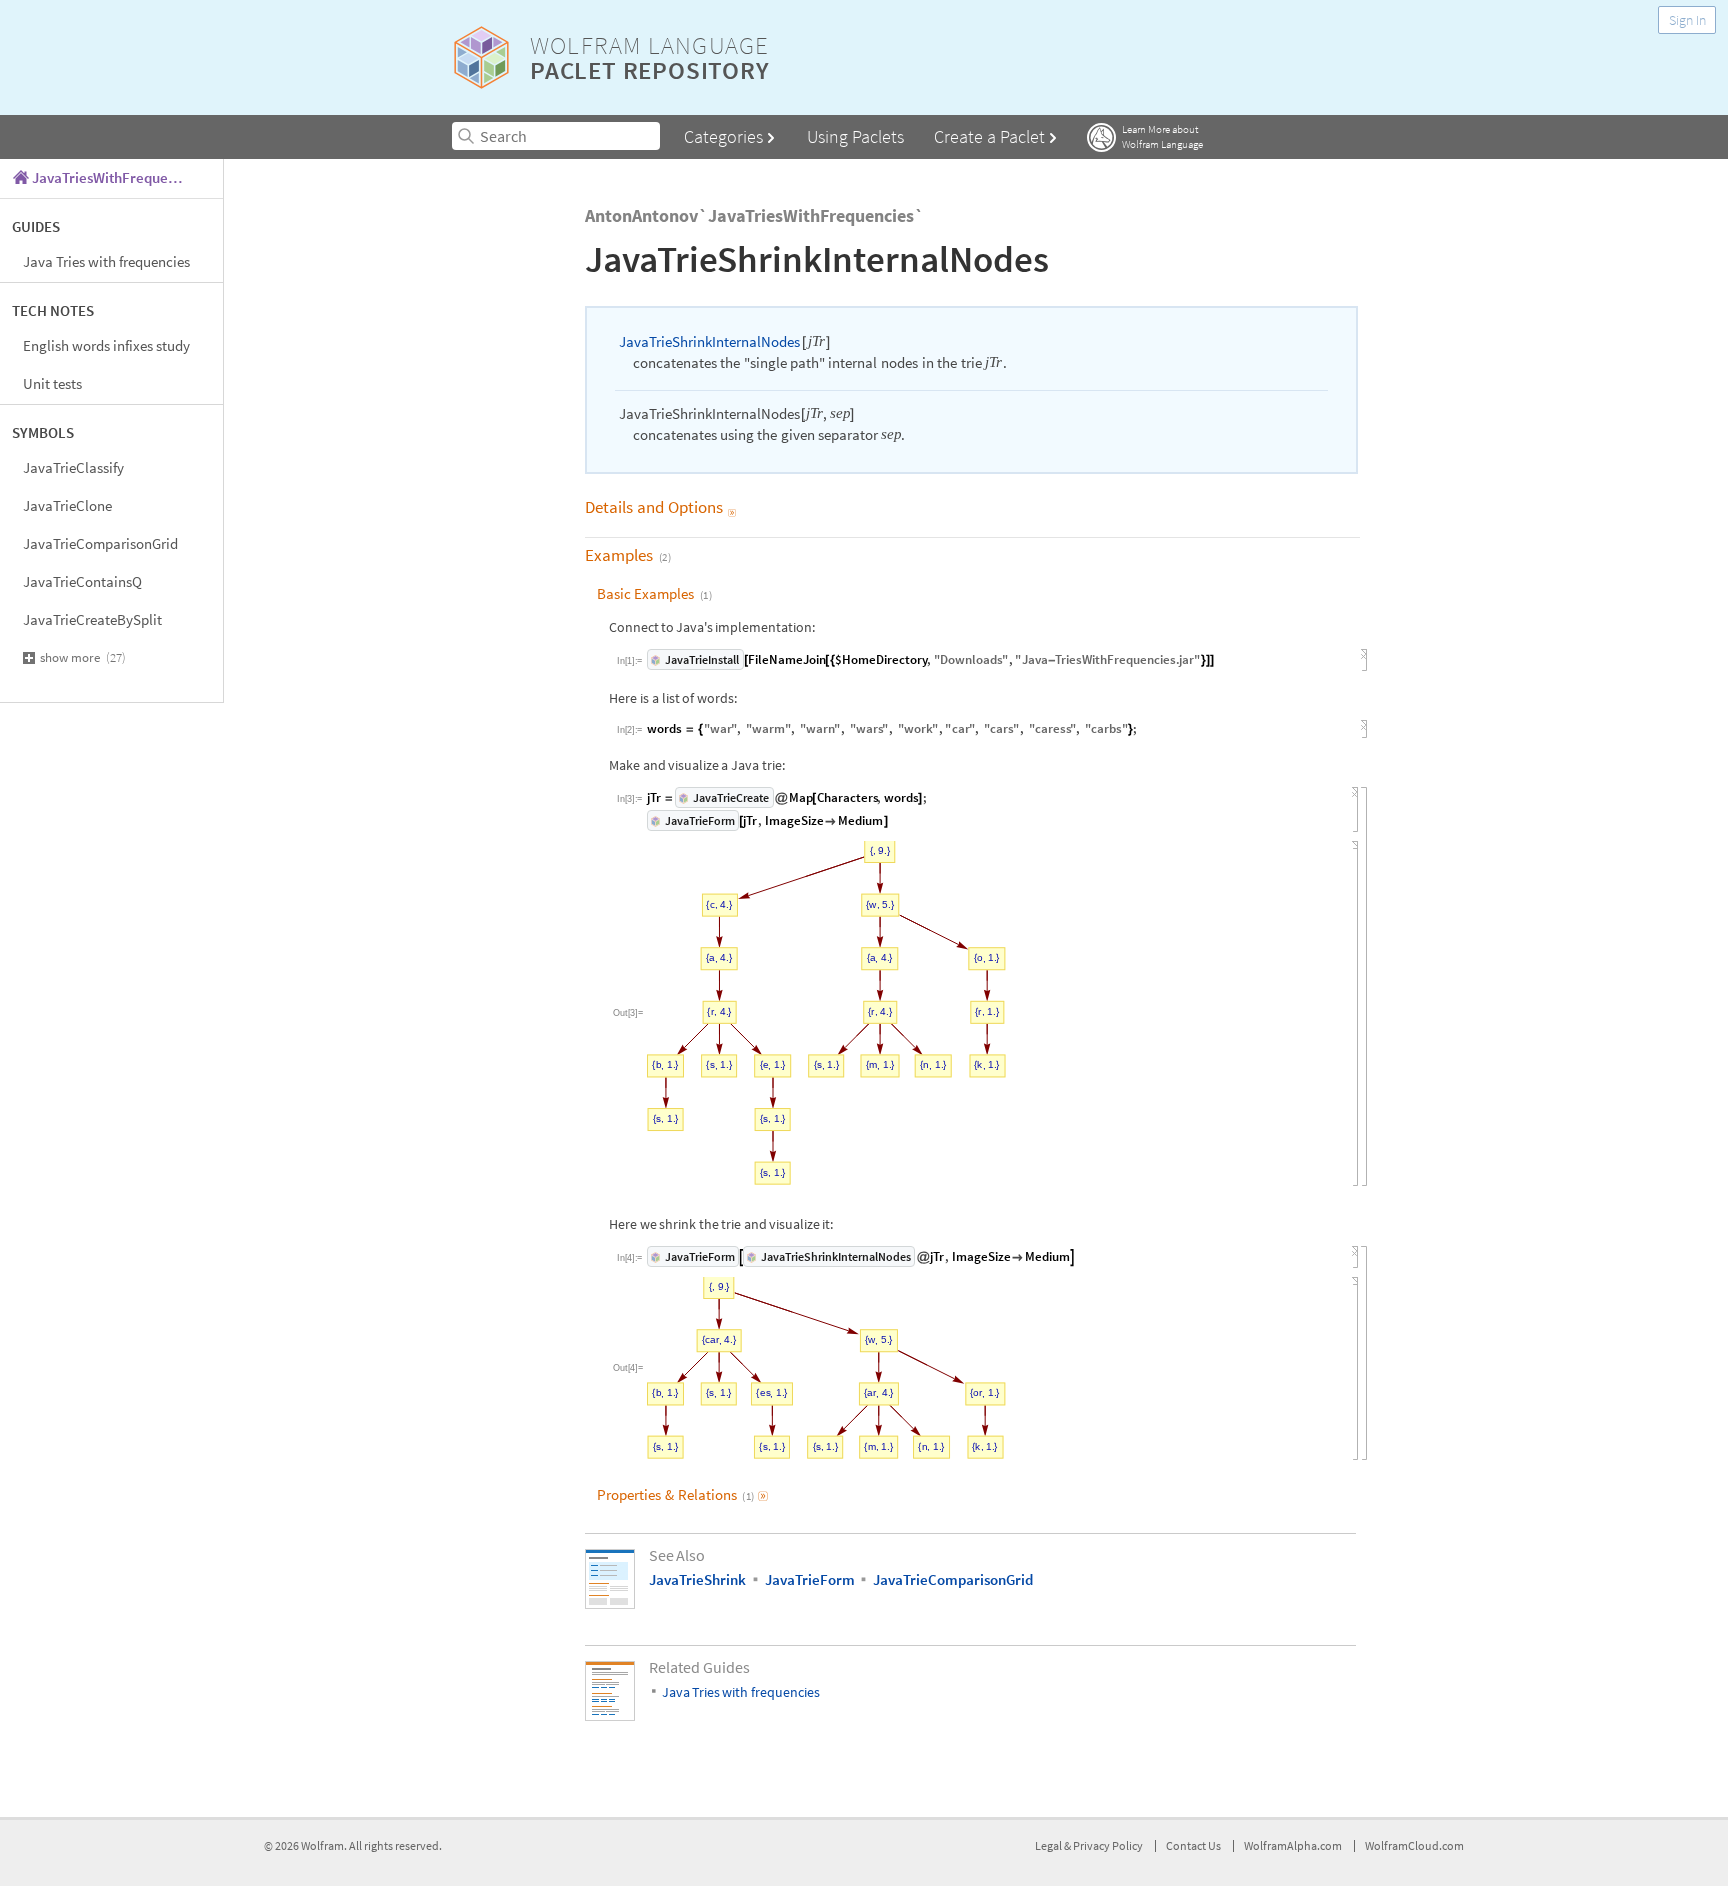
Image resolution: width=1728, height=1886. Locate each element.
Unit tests (52, 383)
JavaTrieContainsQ (82, 581)
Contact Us (1193, 1845)
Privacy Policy (1108, 1845)
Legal (1049, 1845)
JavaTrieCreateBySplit (92, 619)
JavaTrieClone (67, 505)
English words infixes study (106, 345)
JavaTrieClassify (73, 467)
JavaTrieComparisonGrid (100, 543)
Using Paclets (855, 136)
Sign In (1687, 20)
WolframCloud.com (1414, 1845)
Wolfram (322, 1845)
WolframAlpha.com (1293, 1845)
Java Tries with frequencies (106, 261)
